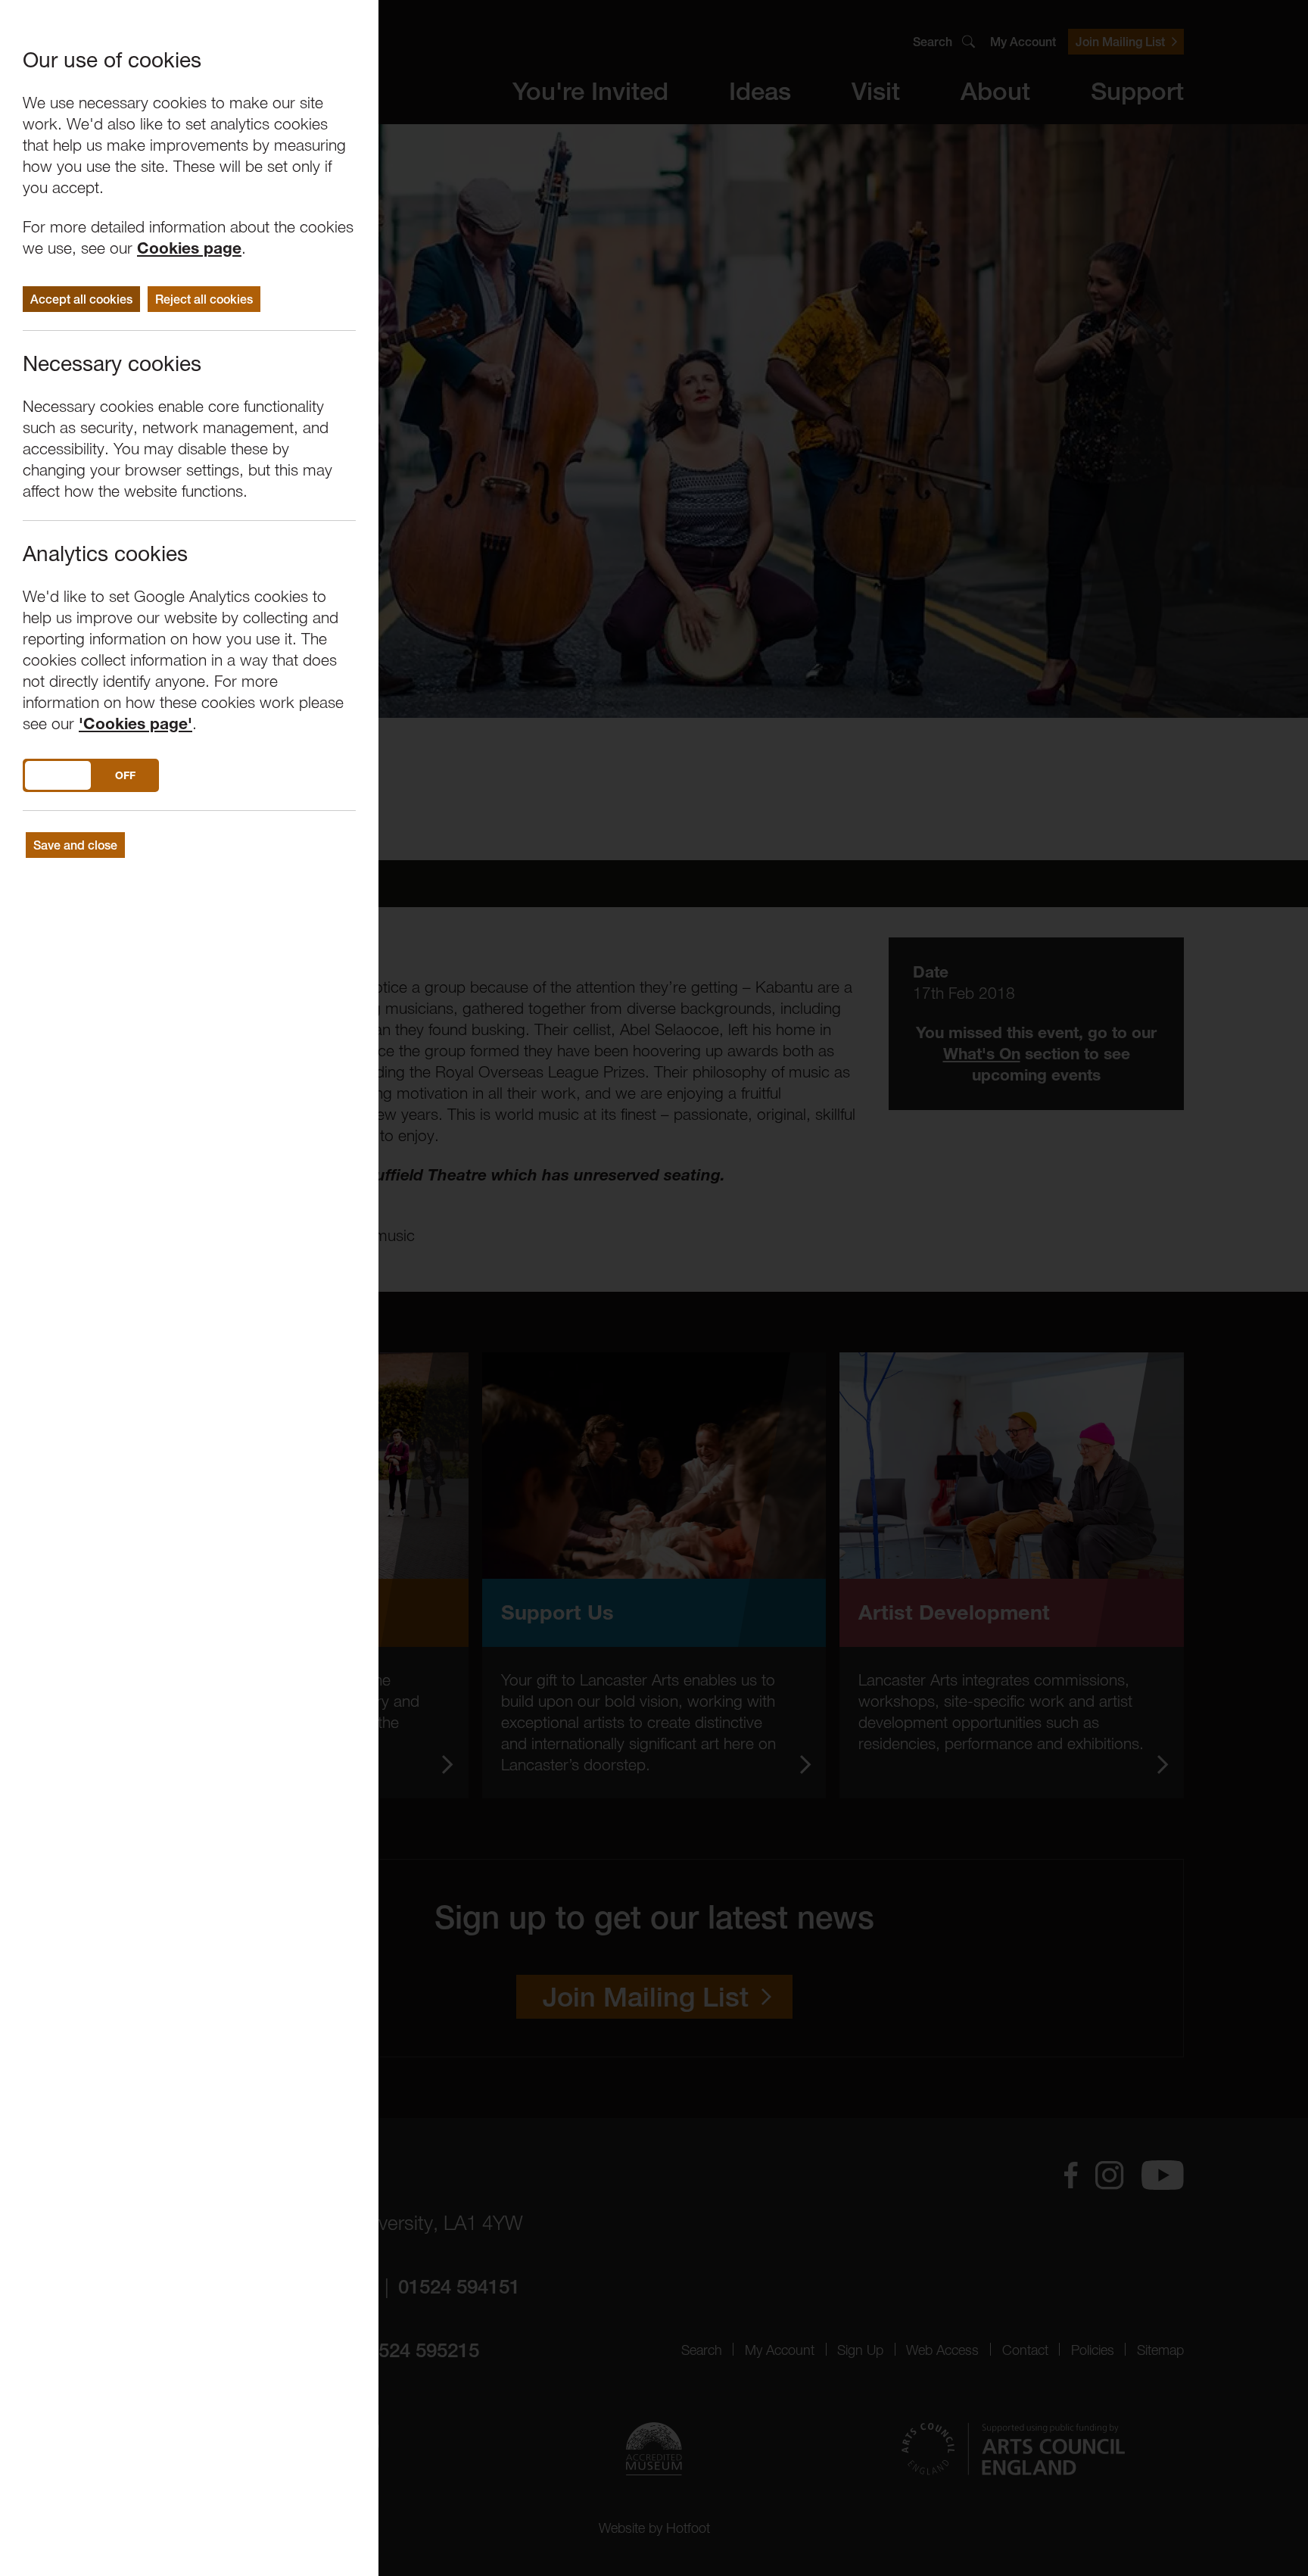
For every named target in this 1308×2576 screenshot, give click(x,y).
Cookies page (189, 248)
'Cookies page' (135, 724)
